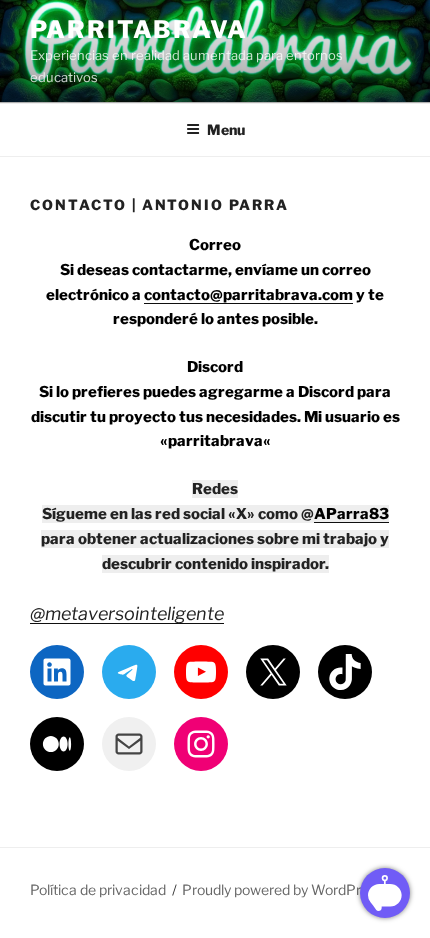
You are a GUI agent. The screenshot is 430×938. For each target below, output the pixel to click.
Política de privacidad (98, 889)
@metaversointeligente (127, 613)
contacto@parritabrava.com (248, 295)
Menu (226, 129)
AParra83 (351, 514)
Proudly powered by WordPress (282, 889)
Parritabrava (139, 29)
